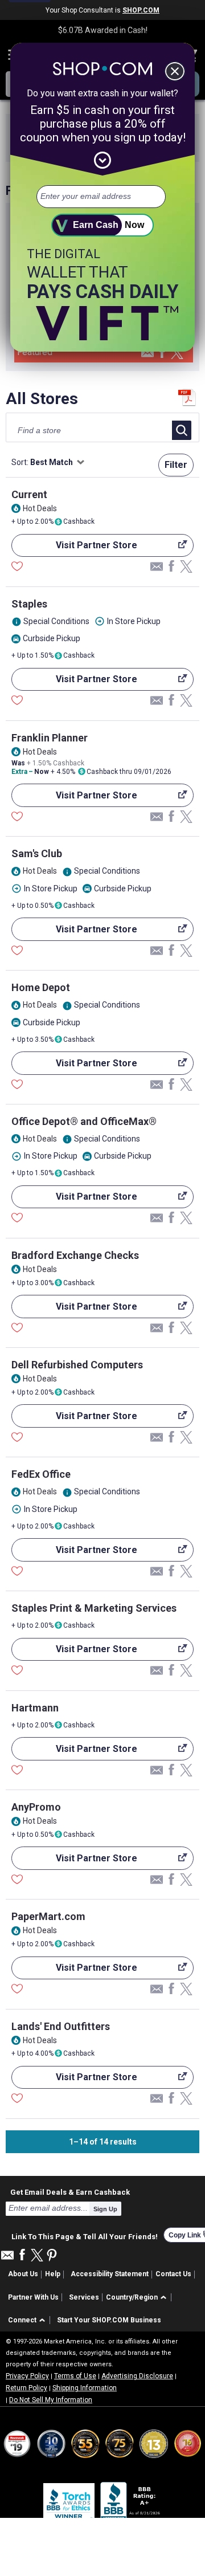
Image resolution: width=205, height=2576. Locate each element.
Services (84, 2297)
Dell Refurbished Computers (77, 1365)
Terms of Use (75, 2376)
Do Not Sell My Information (51, 2400)
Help (53, 2274)
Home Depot (41, 987)
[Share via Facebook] (162, 353)
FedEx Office (41, 1474)
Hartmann (35, 1708)
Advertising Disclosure (137, 2376)
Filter (176, 465)
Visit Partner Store (74, 548)
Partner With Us (33, 2297)
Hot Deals (40, 508)
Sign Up (105, 2209)
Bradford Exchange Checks (75, 1255)
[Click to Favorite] (17, 568)
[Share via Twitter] (177, 354)
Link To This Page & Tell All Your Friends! (85, 2235)
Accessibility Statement (110, 2274)
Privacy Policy (27, 2376)
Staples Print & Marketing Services (94, 1608)
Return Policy (26, 2388)
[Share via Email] (147, 356)
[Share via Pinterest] (52, 2256)
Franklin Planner (50, 738)
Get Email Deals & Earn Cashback (70, 2192)
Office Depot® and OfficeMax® (84, 1121)
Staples (29, 604)
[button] (138, 2298)
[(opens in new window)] (131, 2503)
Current (29, 494)
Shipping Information (85, 2388)
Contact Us (173, 2274)
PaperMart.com (48, 1916)
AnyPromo (36, 1807)
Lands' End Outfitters (61, 2026)
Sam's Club (37, 853)
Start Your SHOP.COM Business (109, 2320)
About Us (23, 2274)
